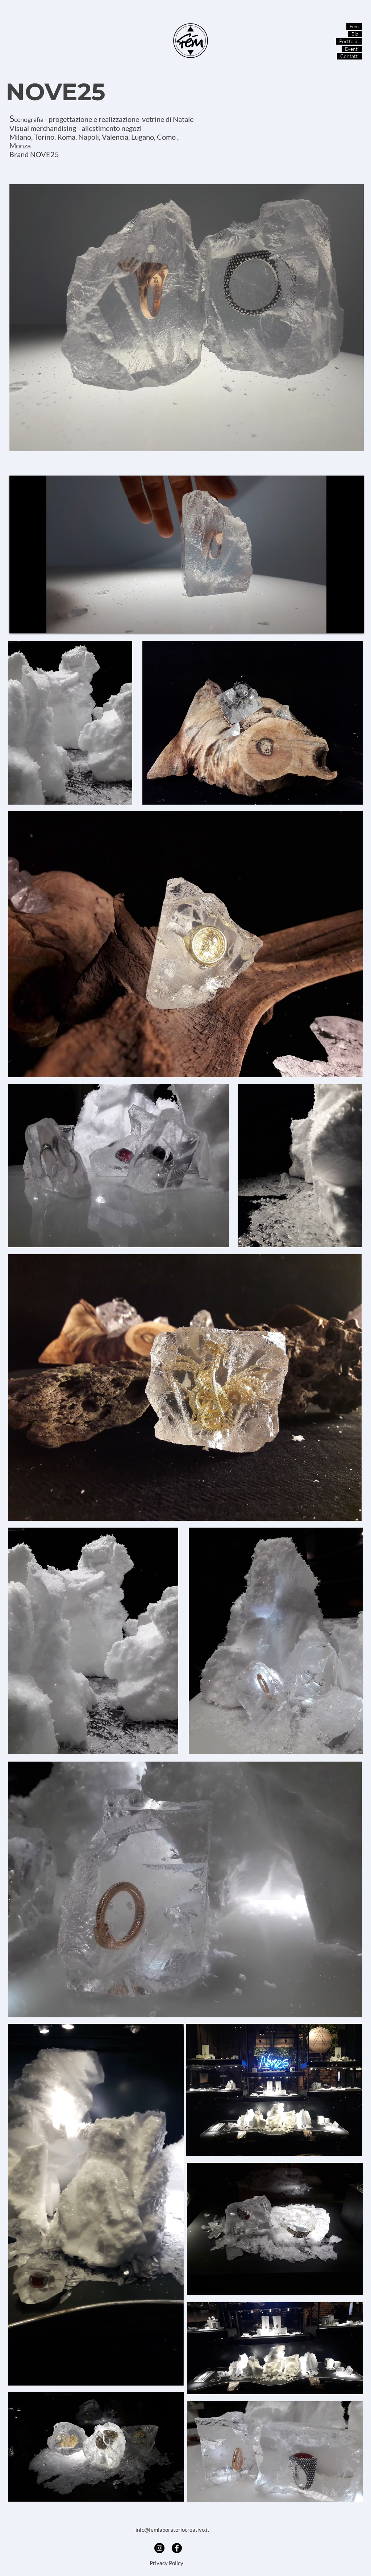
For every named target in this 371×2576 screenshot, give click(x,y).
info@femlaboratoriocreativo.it (172, 2530)
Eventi (352, 49)
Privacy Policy (166, 2563)
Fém (354, 26)
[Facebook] (177, 2548)
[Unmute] (31, 624)
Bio (355, 34)
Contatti (349, 56)
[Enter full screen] (354, 624)
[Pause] (19, 624)
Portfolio (349, 41)
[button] (174, 2378)
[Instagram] (159, 2548)
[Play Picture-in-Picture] (342, 624)
